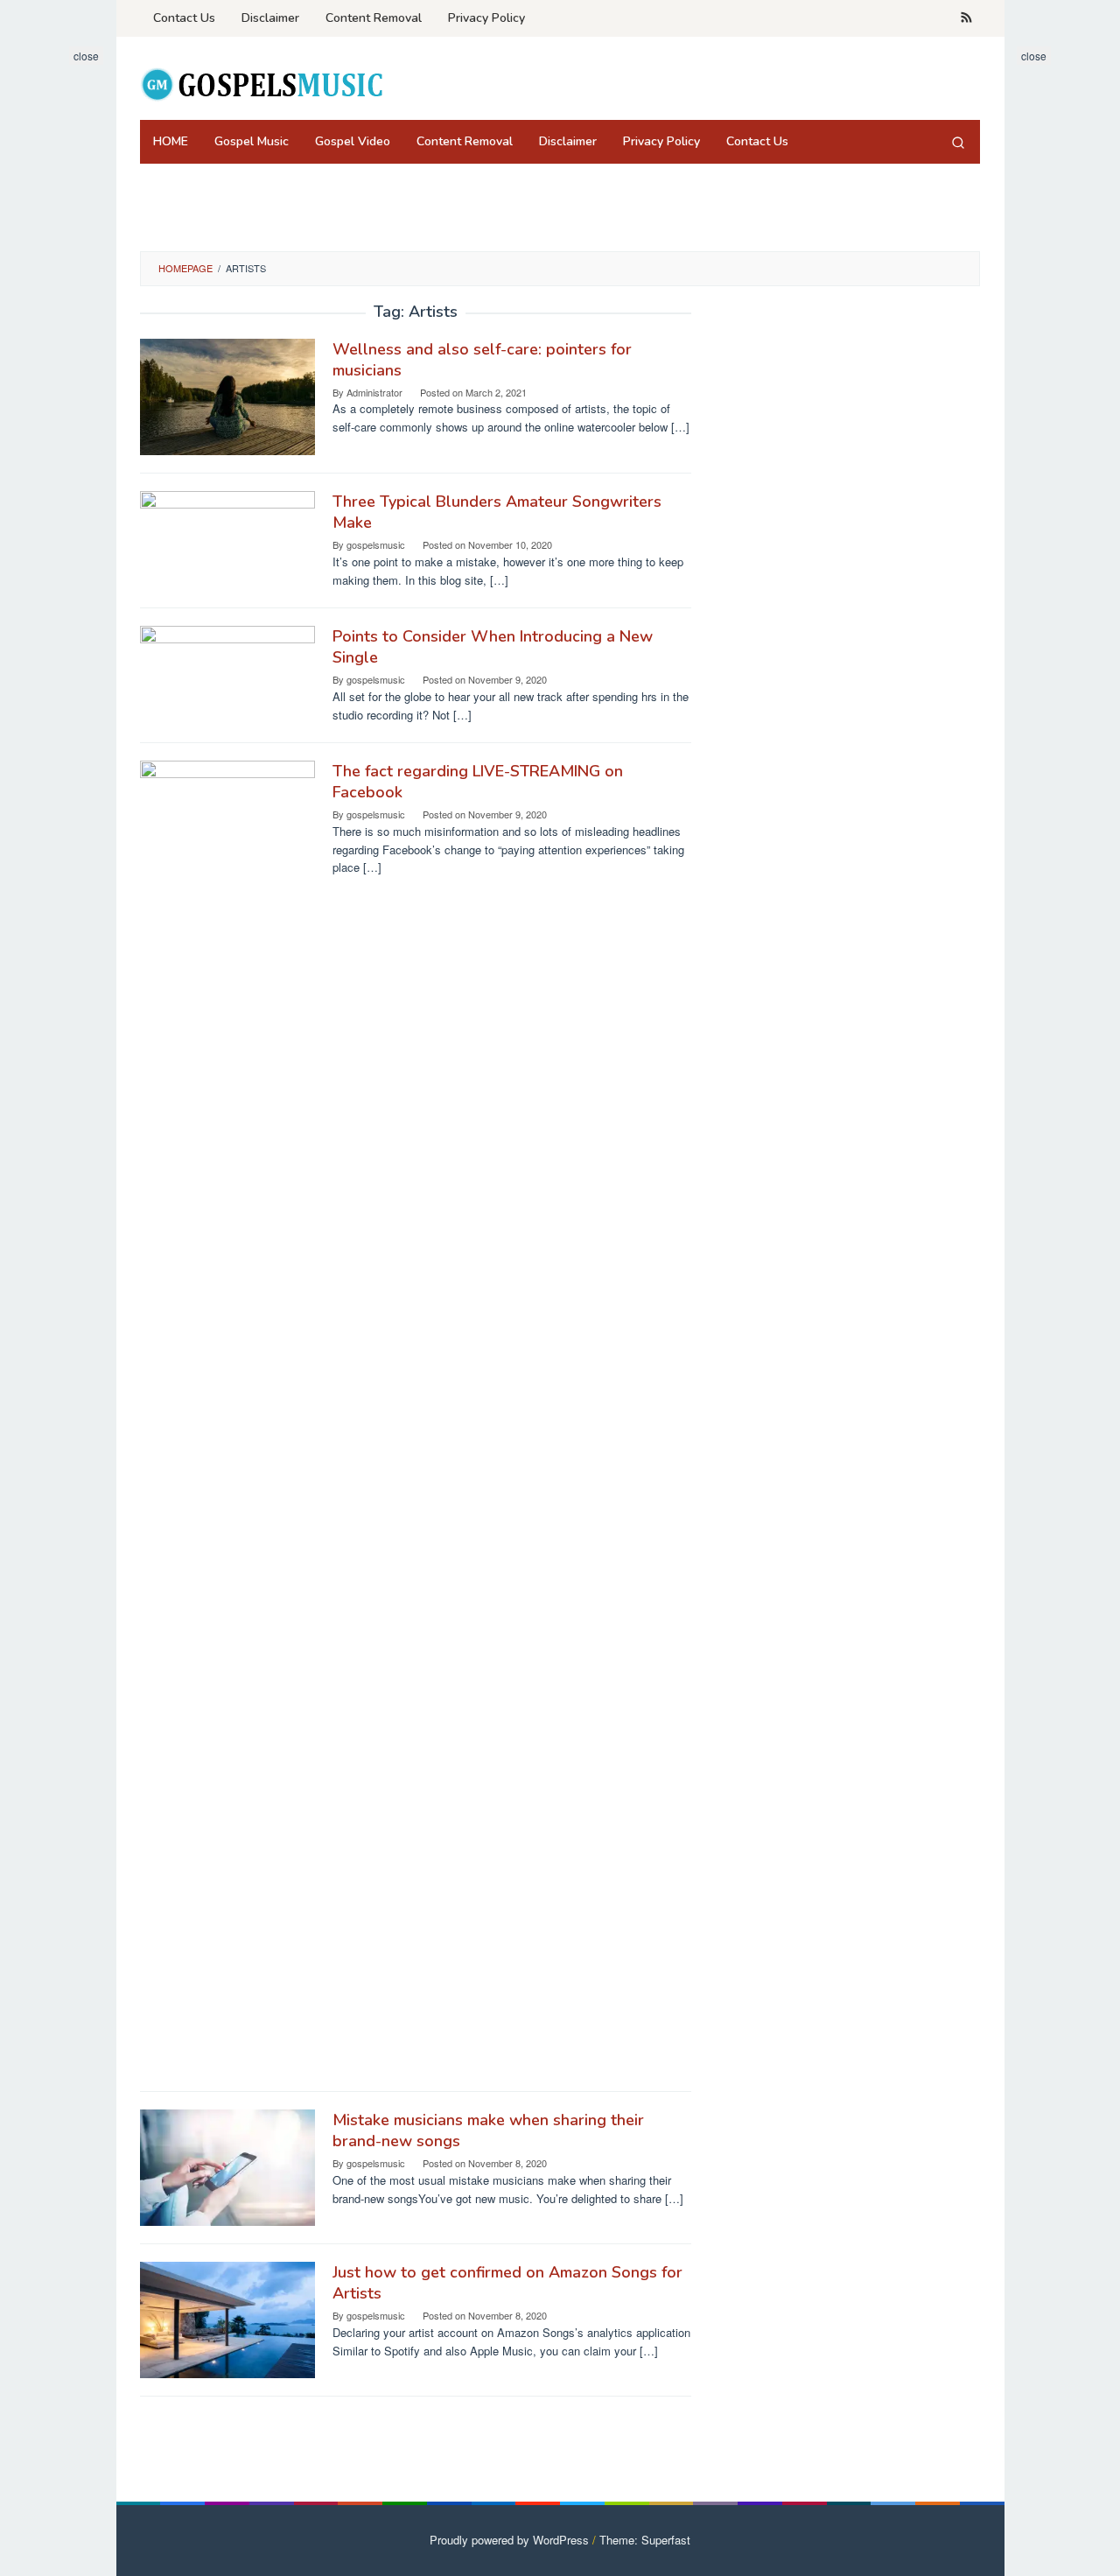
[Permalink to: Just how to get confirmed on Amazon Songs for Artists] (227, 2318)
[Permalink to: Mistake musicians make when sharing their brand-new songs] (227, 2166)
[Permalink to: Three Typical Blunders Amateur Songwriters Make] (227, 539)
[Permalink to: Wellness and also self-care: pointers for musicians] (227, 395)
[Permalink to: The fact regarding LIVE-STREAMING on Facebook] (227, 1416)
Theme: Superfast (645, 2540)
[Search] (958, 142)
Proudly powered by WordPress (509, 2540)
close (86, 56)
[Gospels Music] (261, 84)
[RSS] (966, 18)
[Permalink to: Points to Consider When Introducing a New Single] (227, 674)
